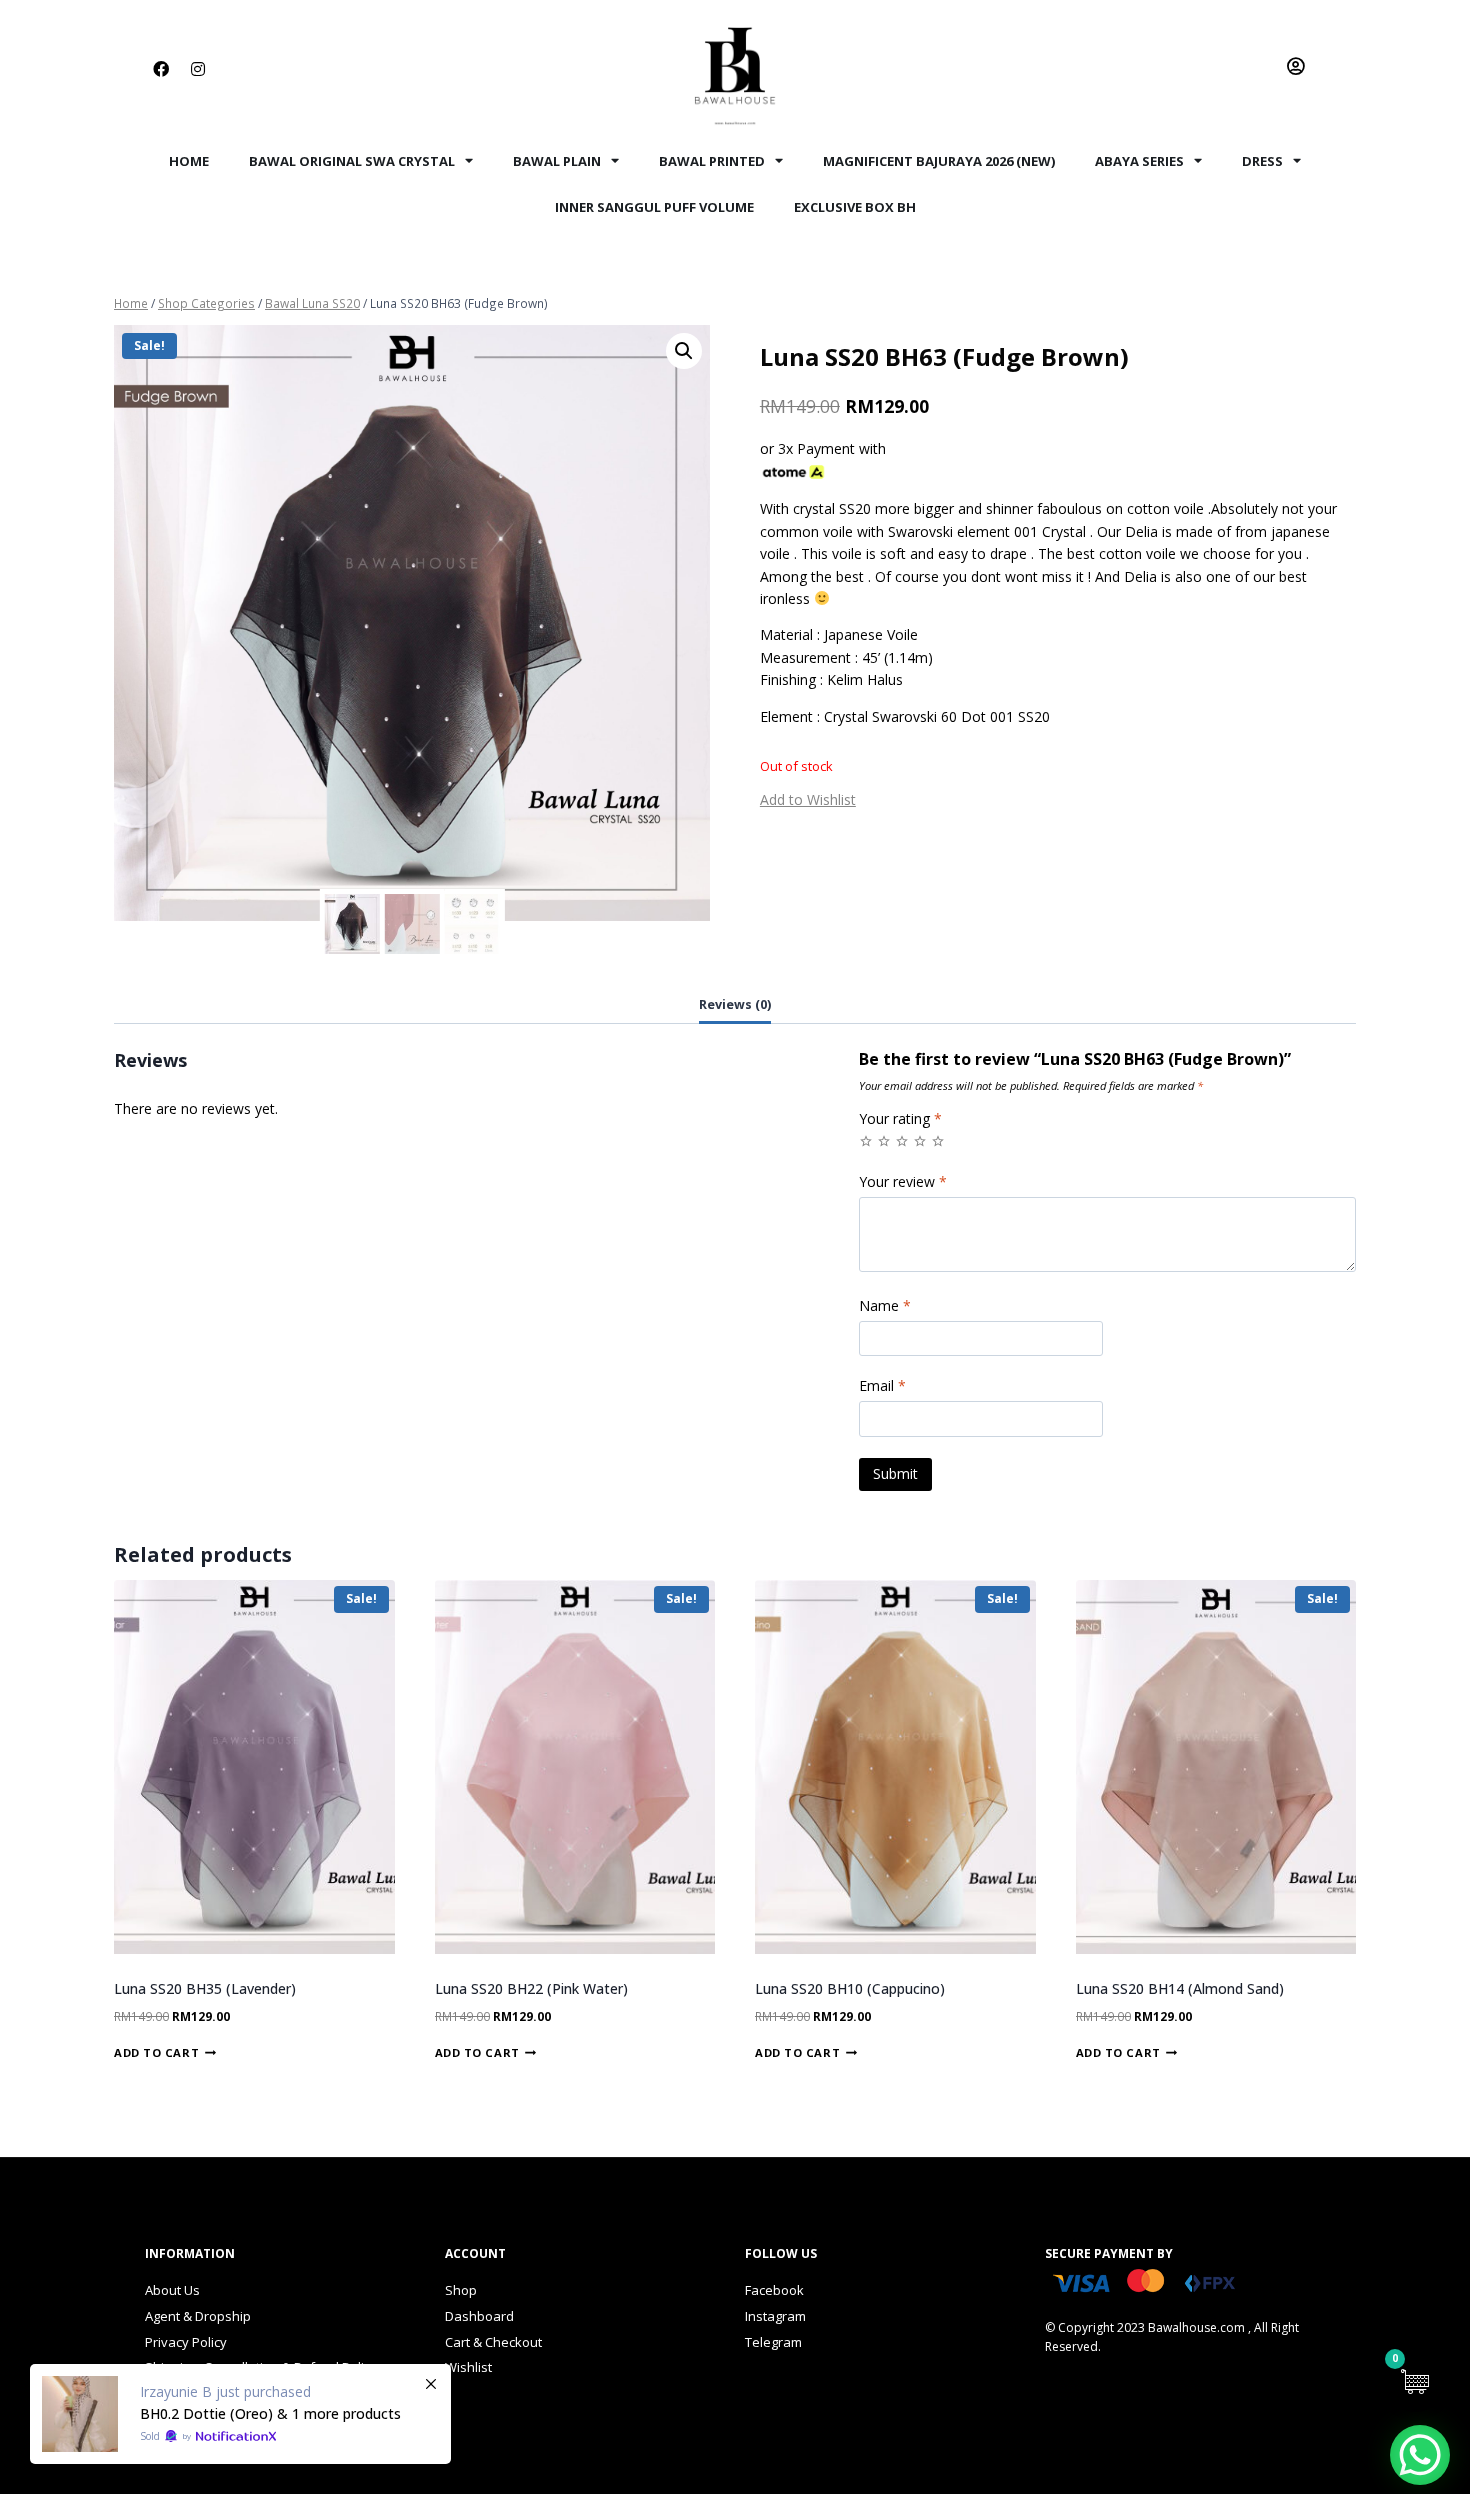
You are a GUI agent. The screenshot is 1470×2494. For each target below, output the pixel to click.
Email (882, 1386)
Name (885, 1306)
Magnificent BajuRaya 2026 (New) (939, 161)
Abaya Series (1139, 161)
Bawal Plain (557, 161)
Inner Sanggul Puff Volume (654, 207)
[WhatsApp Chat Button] (1420, 2455)
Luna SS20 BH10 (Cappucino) (850, 1988)
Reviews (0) (735, 1004)
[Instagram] (198, 69)
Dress (1262, 161)
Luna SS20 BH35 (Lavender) (205, 1988)
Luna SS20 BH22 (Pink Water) (531, 1988)
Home (189, 161)
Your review (903, 1182)
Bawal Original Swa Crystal (352, 161)
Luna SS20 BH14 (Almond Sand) (1180, 1988)
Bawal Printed (712, 161)
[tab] (735, 1006)
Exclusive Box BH (855, 207)
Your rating (900, 1119)
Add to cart (156, 2051)
